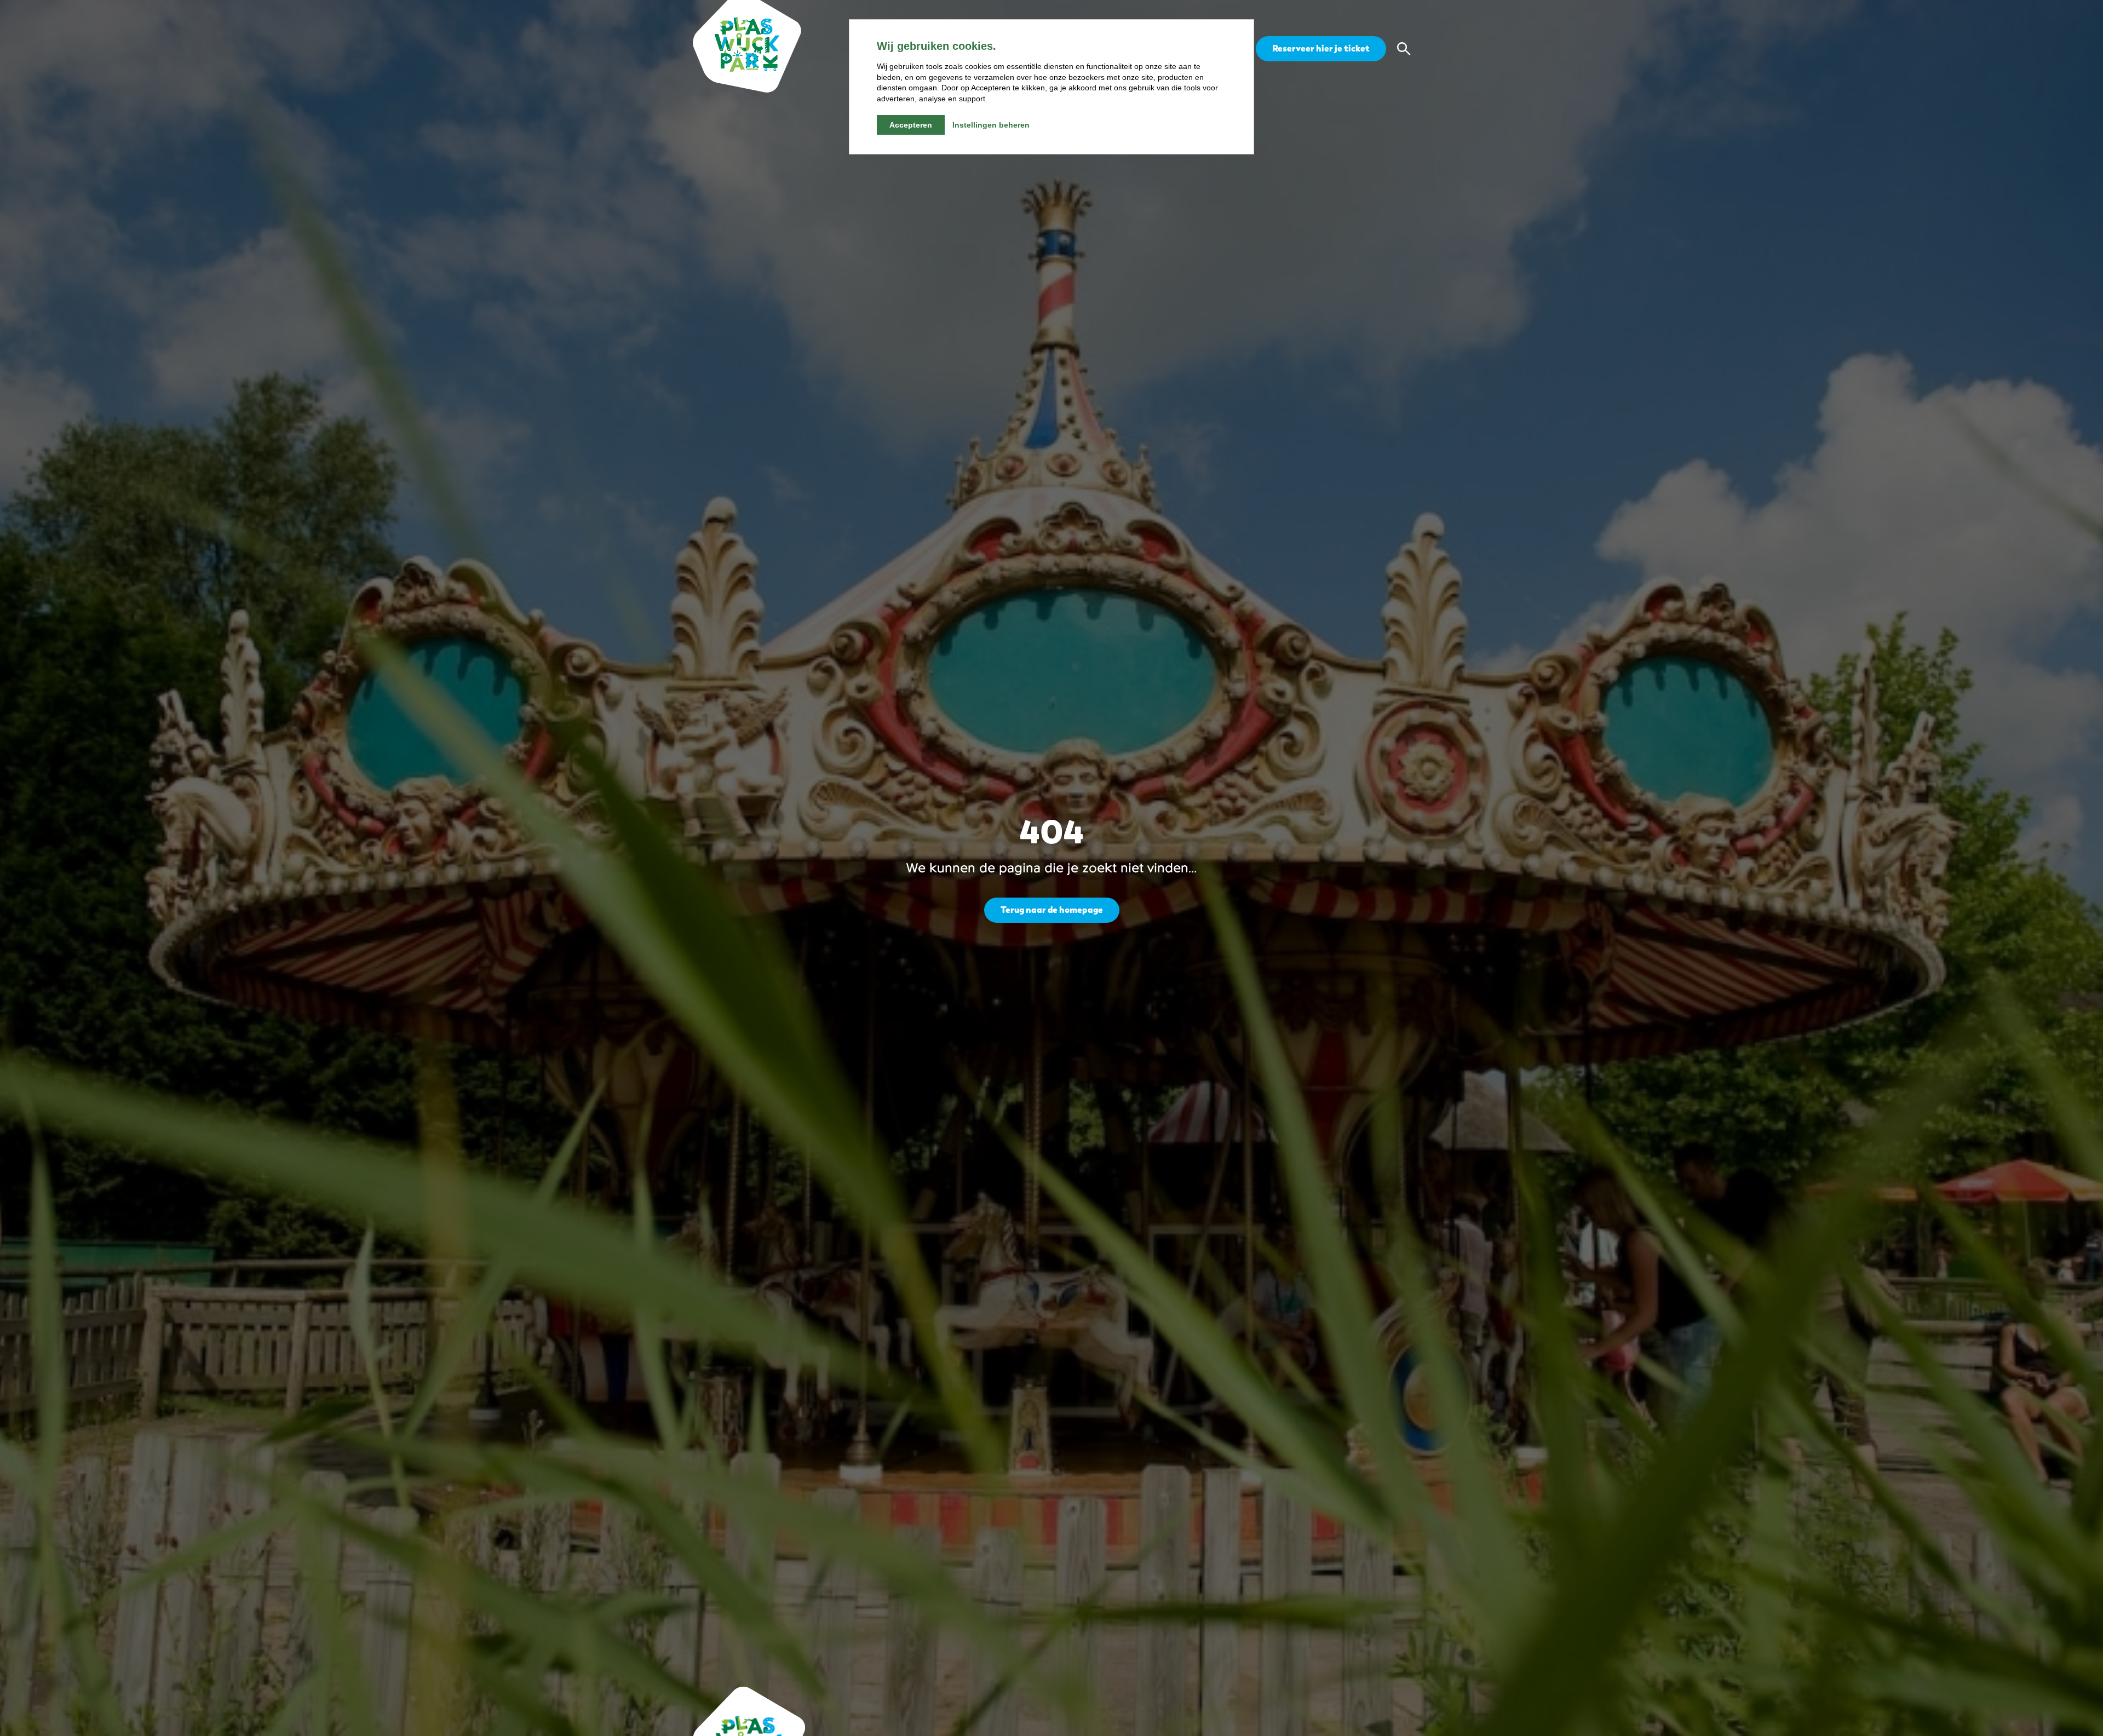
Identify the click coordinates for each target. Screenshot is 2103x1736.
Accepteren (911, 125)
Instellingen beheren (991, 125)
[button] (1404, 49)
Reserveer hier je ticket (1321, 48)
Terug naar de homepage (1052, 910)
